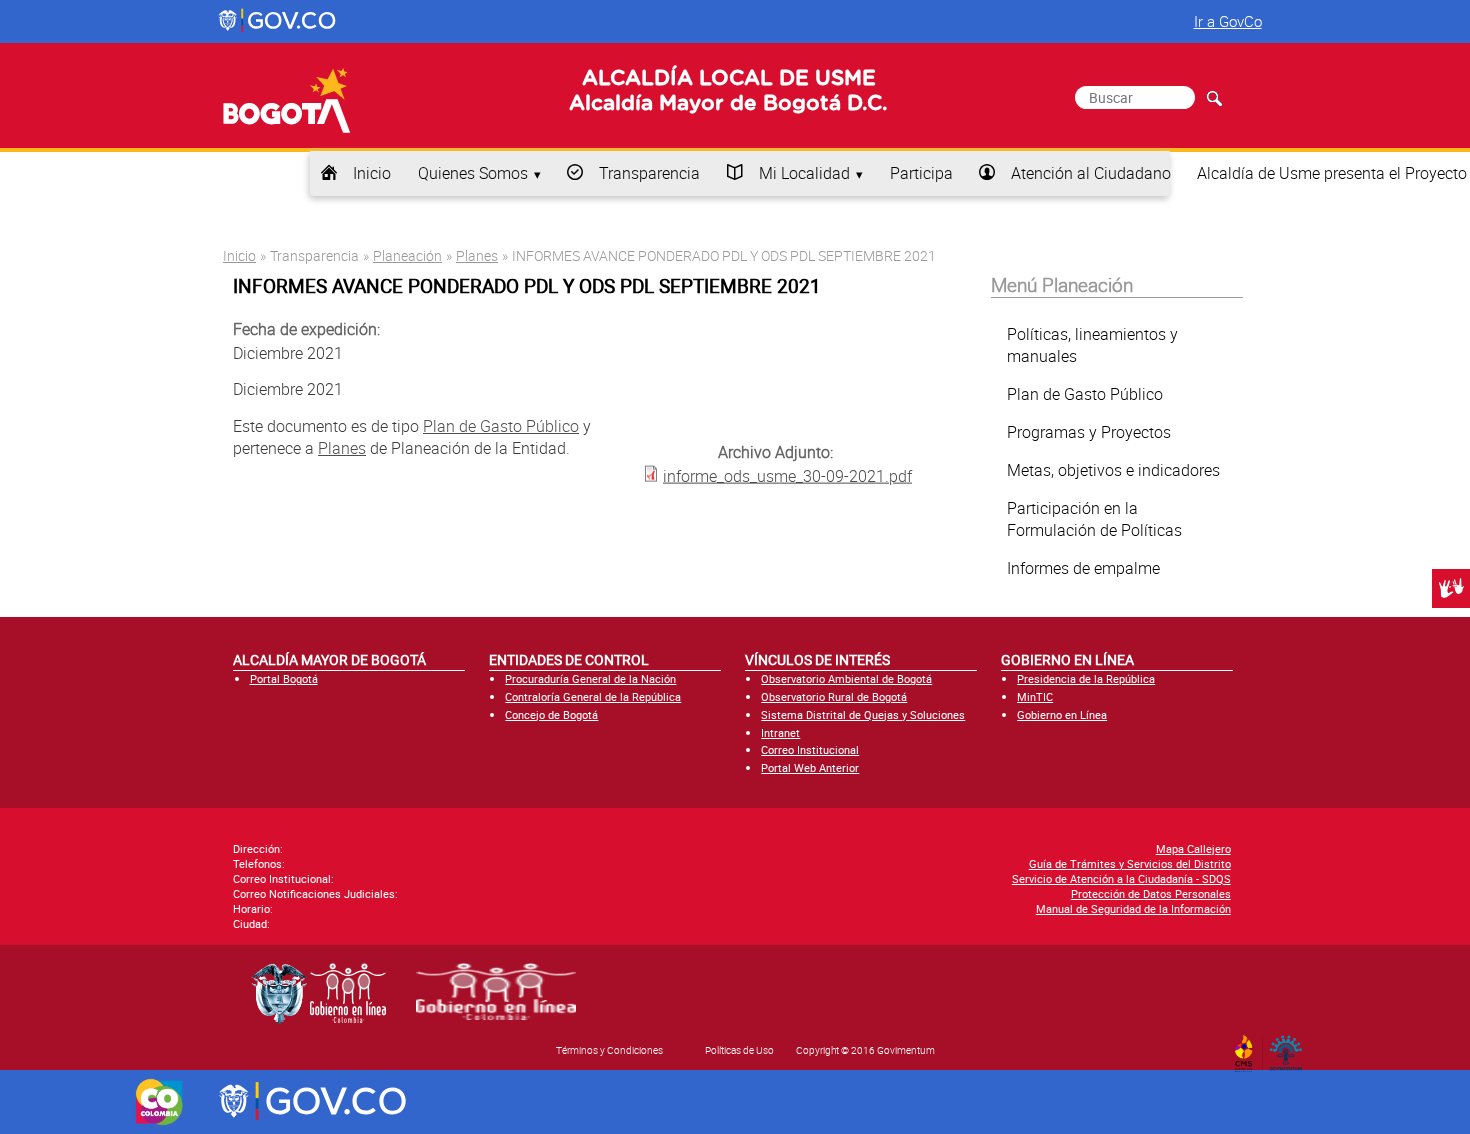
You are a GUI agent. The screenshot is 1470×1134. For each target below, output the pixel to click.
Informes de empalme (1083, 568)
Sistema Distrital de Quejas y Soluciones (863, 714)
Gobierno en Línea (1062, 714)
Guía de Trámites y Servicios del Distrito (1130, 863)
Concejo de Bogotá (551, 714)
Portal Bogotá (284, 678)
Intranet (780, 732)
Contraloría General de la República (593, 696)
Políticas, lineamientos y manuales (1092, 345)
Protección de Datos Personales (1151, 893)
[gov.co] (278, 21)
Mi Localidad (804, 173)
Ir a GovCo (1228, 21)
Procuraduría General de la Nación (590, 678)
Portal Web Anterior (810, 767)
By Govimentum (1290, 1047)
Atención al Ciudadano (1091, 173)
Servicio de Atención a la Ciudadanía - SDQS (1121, 878)
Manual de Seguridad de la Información (1133, 908)
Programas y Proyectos (1089, 432)
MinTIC (1035, 696)
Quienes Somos (473, 173)
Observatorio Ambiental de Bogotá (846, 678)
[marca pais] (159, 1102)
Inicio (372, 173)
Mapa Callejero (1193, 848)
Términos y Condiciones (609, 1050)
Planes (477, 255)
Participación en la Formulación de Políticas (1094, 519)
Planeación (407, 255)
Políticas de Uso (739, 1050)
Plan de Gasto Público (501, 426)
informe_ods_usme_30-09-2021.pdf (787, 475)
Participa (921, 173)
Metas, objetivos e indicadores (1113, 470)
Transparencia (649, 173)
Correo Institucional (810, 749)
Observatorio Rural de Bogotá (834, 696)
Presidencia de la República (1086, 678)
